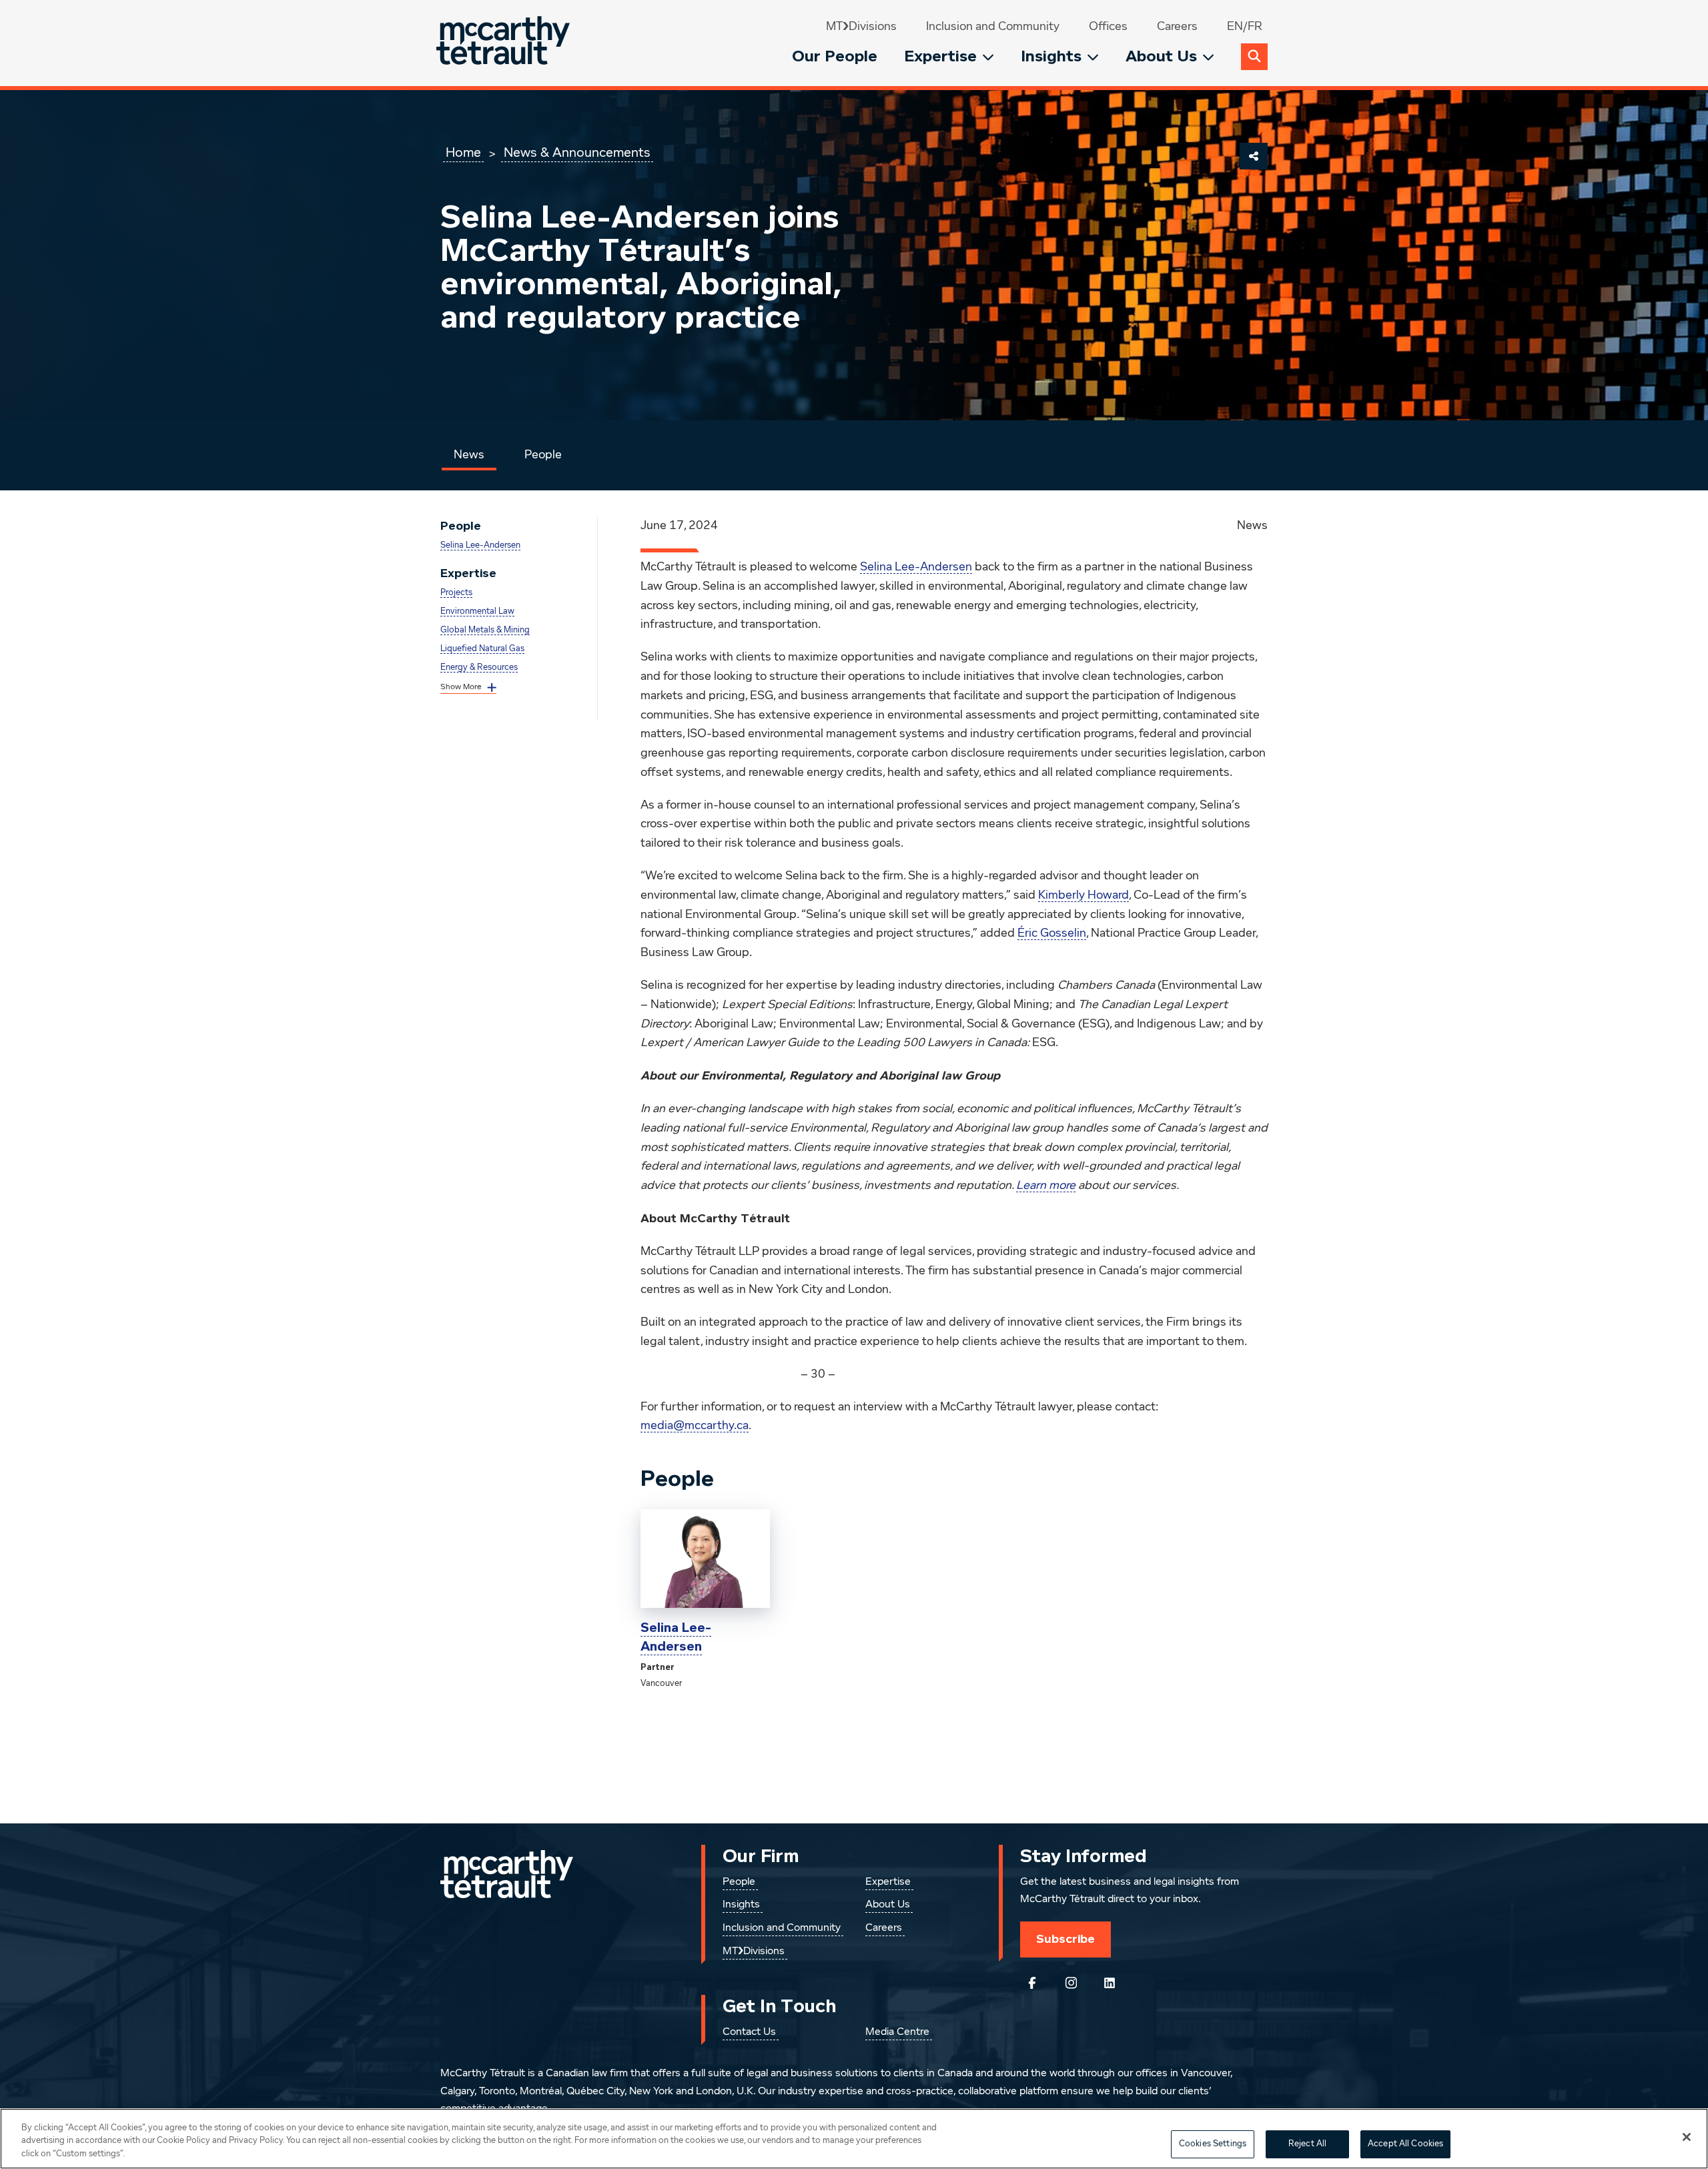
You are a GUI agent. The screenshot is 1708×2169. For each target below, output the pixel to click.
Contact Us (749, 2032)
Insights (1051, 56)
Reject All (1307, 2144)
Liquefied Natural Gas (482, 649)
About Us (1161, 56)
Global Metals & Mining (485, 630)
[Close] (1687, 2137)
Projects (456, 593)
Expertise (940, 56)
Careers (1177, 27)
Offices (1108, 27)
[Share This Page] (1254, 156)
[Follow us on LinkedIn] (1110, 1983)
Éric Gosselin (1052, 933)
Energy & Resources (479, 668)
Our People (835, 56)
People (543, 455)
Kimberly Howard (1084, 895)
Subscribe (1065, 1939)
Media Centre (897, 2032)
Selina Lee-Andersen (480, 545)
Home (463, 153)
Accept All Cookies (1405, 2144)
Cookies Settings (1213, 2144)
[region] (854, 2139)
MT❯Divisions (861, 27)
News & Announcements (577, 153)
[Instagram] (1071, 1983)
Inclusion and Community (993, 27)
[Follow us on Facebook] (1032, 1983)
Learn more (1046, 1186)
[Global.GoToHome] (505, 43)
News (469, 455)
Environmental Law (477, 611)
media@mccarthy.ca (695, 1426)
